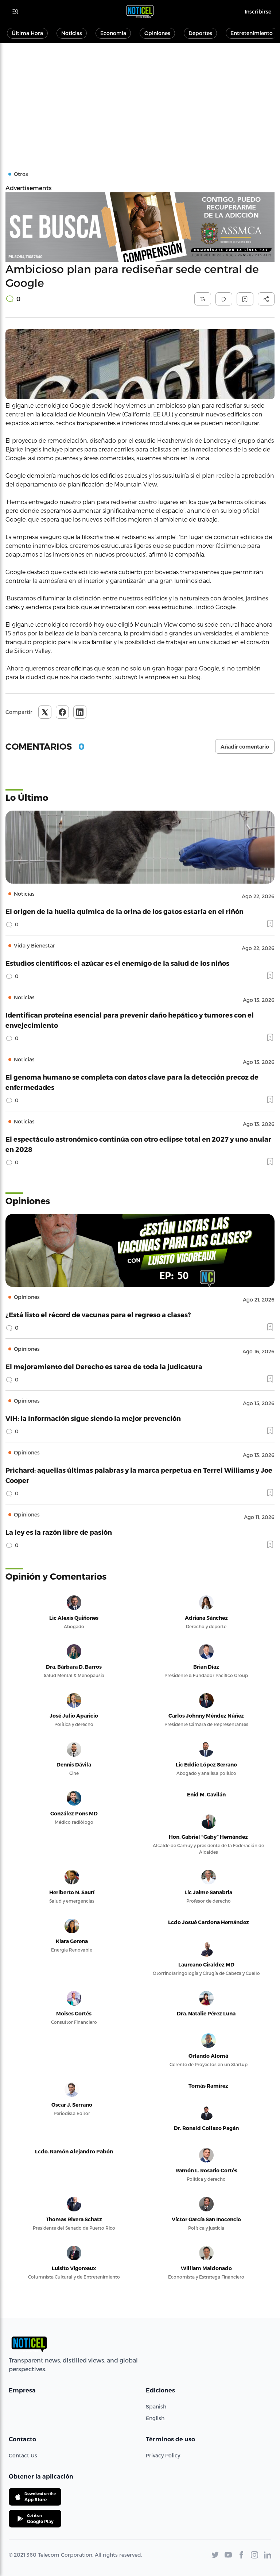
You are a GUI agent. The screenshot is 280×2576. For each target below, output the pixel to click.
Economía (113, 33)
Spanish (156, 2406)
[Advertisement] (140, 98)
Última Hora (27, 33)
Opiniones (157, 33)
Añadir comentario (245, 747)
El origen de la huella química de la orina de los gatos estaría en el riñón (125, 911)
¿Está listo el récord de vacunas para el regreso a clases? (98, 1314)
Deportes (200, 33)
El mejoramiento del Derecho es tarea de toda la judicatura (104, 1366)
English (155, 2418)
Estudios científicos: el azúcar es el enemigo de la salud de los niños (117, 963)
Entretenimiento (252, 33)
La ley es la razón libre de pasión (59, 1532)
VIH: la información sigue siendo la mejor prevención (93, 1418)
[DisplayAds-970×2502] (140, 227)
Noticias (72, 33)
